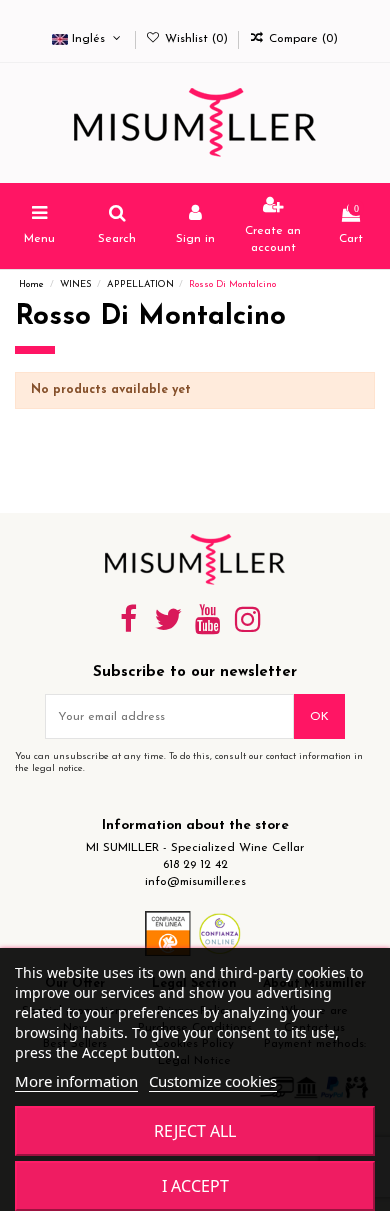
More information (76, 1081)
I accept (195, 1186)
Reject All (195, 1131)
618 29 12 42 (195, 865)
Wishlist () (196, 39)
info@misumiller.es (195, 882)
